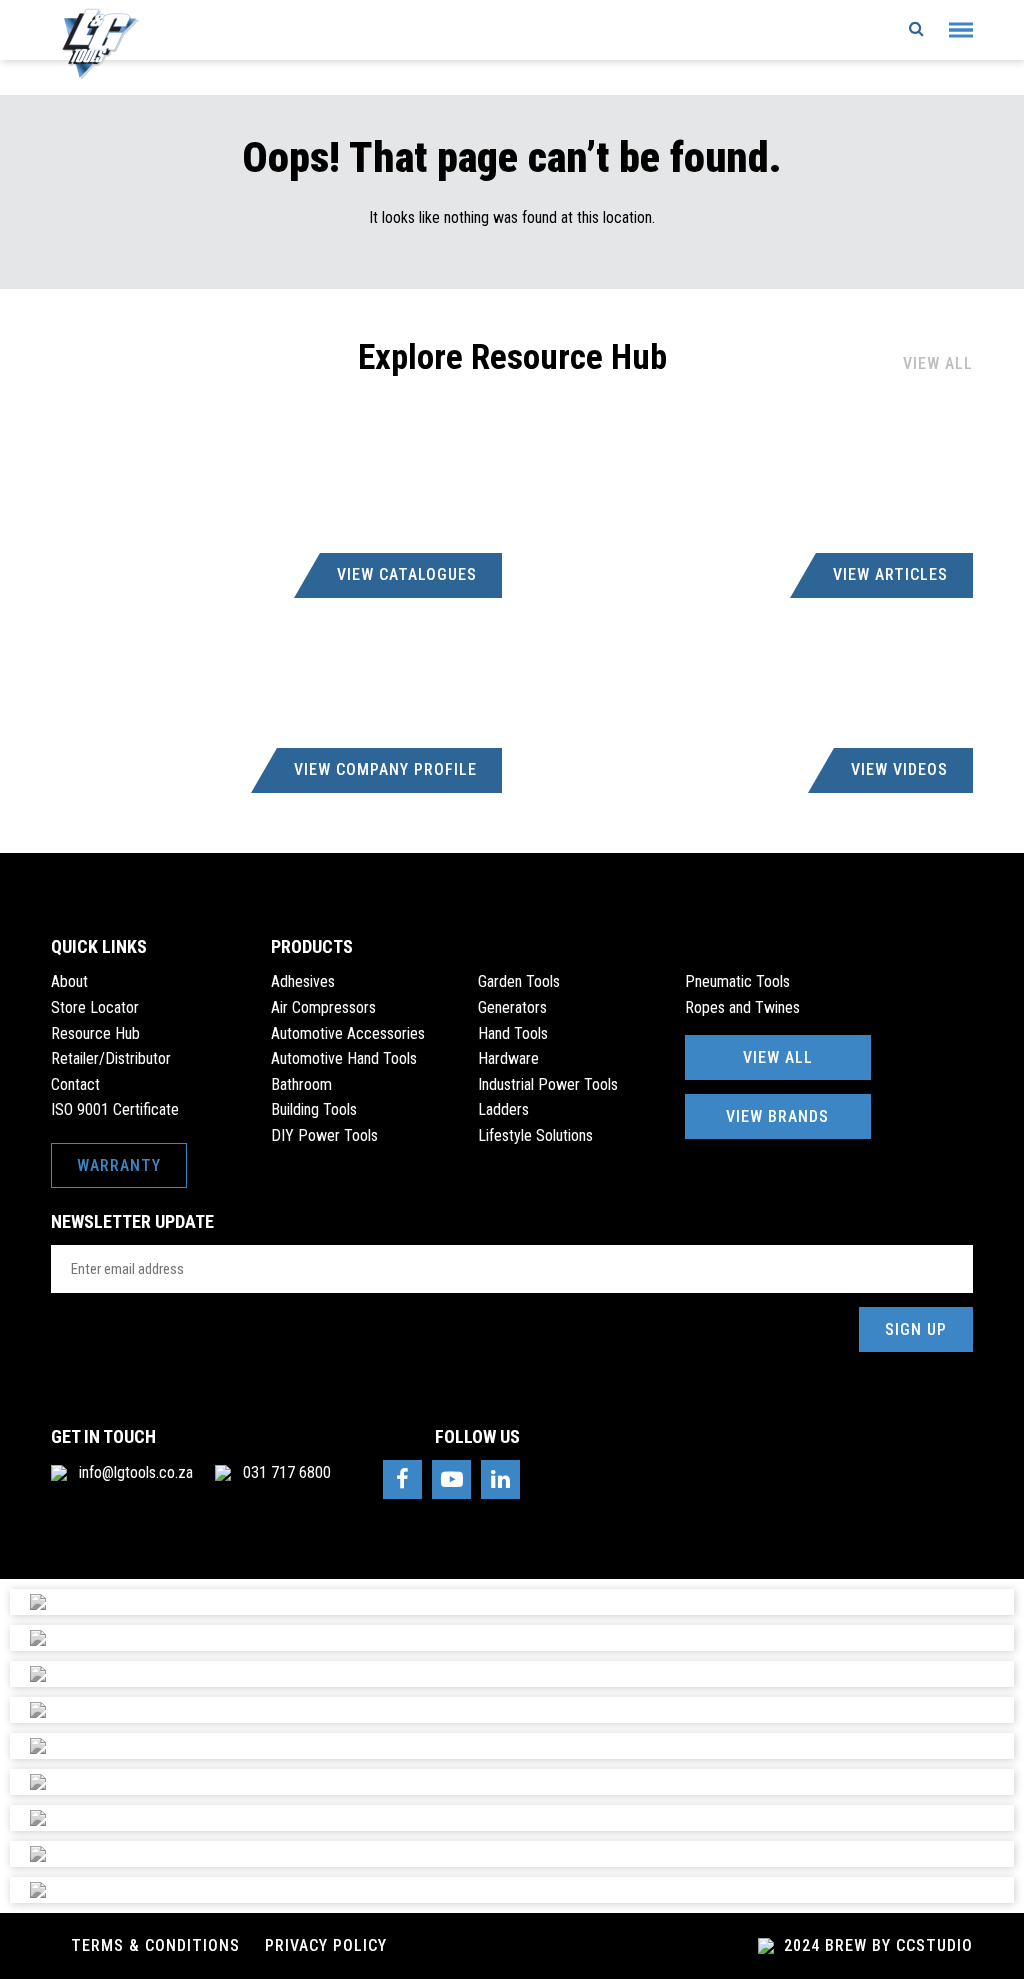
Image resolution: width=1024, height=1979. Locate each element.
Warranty (119, 1165)
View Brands (777, 1116)
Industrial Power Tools (548, 1084)
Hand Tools (513, 1033)
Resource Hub (95, 1033)
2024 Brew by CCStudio (876, 1945)
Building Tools (314, 1109)
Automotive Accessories (348, 1033)
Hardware (508, 1058)
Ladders (503, 1109)
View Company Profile (385, 769)
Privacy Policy (326, 1945)
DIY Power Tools (324, 1135)
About (69, 981)
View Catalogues (407, 574)
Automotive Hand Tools (344, 1058)
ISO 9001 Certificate (115, 1109)
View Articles (890, 574)
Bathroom (301, 1084)
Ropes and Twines (742, 1007)
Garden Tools (519, 981)
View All (938, 363)
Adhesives (303, 981)
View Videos (899, 769)
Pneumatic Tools (737, 981)
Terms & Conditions (155, 1945)
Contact (75, 1084)
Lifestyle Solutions (535, 1135)
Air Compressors (323, 1007)
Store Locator (95, 1007)
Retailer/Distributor (111, 1058)
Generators (512, 1007)
